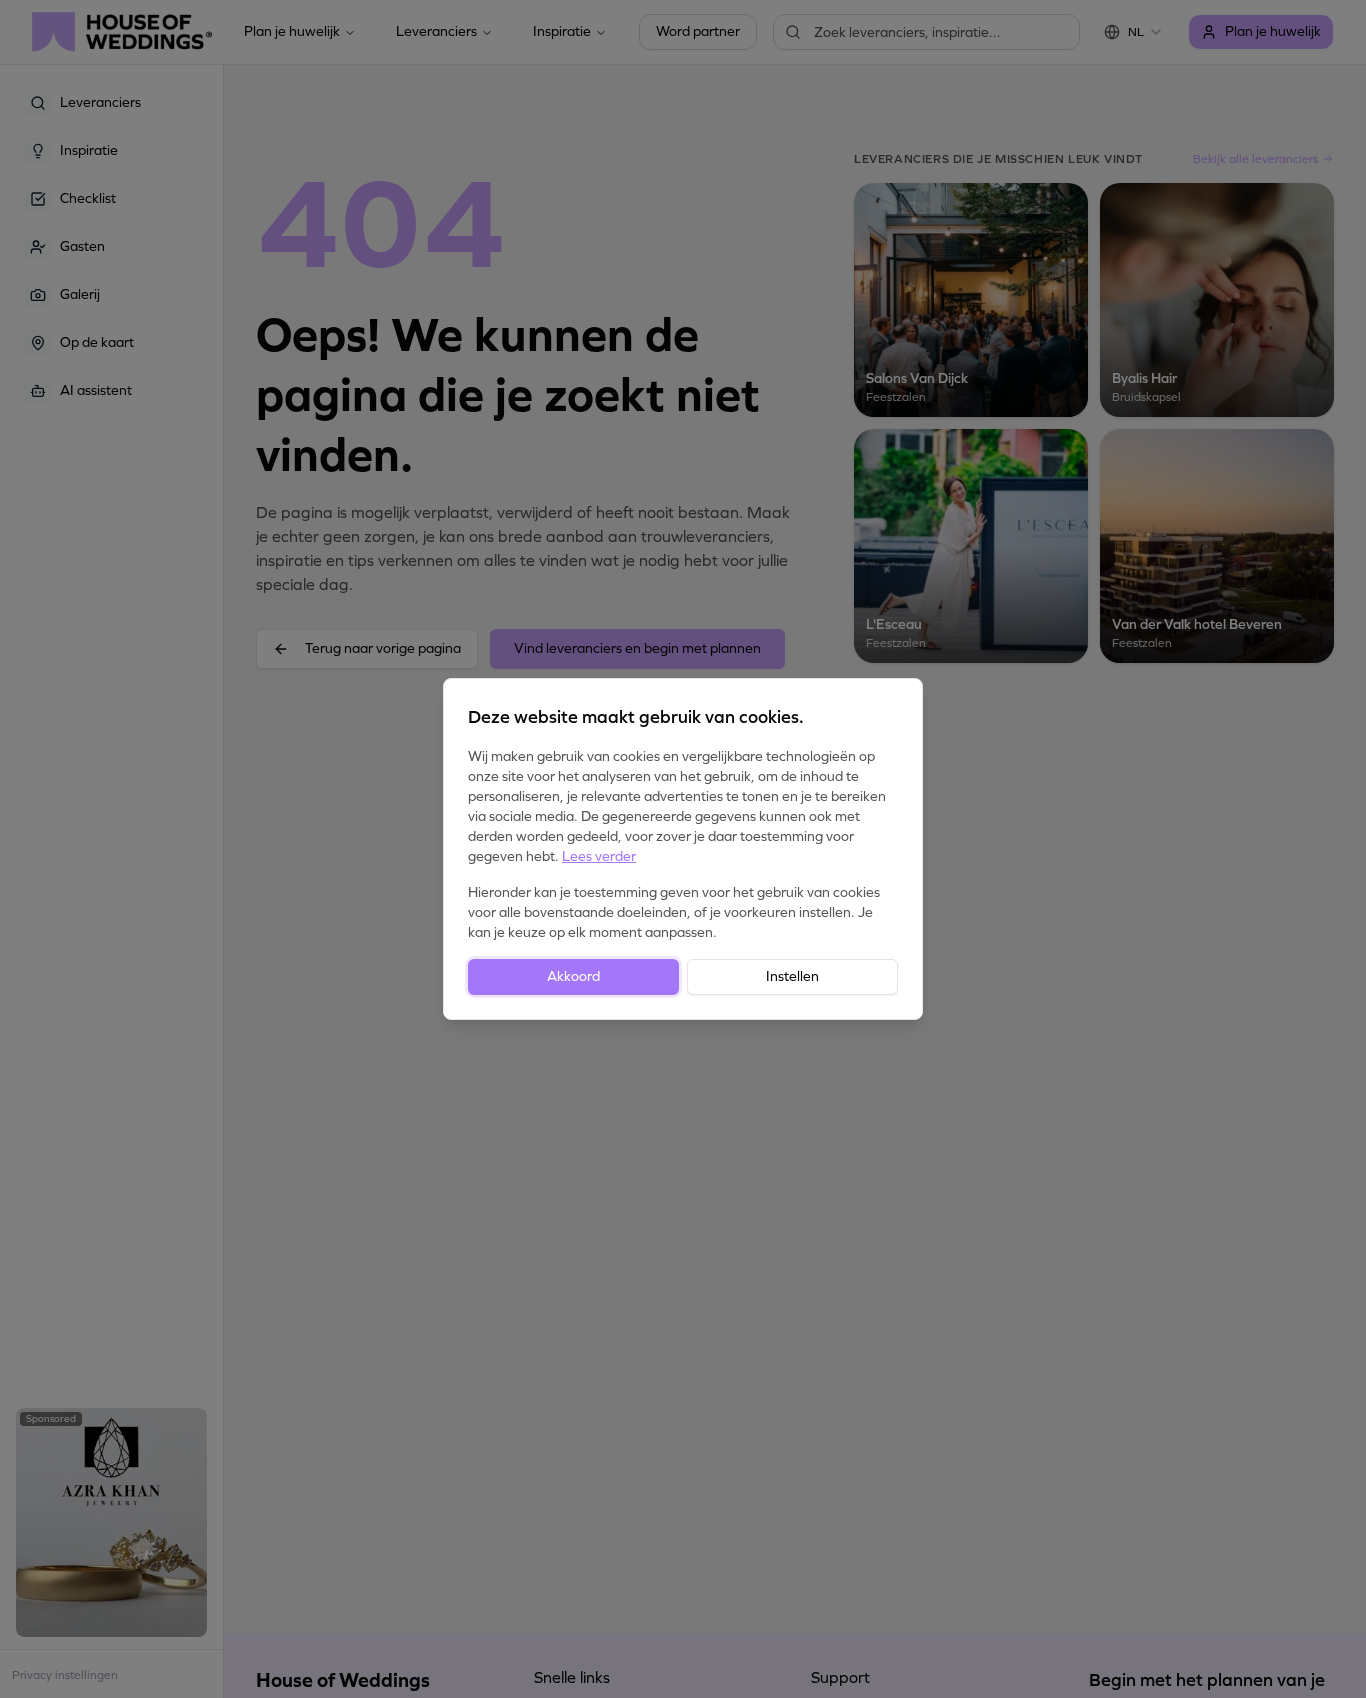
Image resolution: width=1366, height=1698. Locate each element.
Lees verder (599, 856)
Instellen (792, 976)
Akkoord (573, 976)
